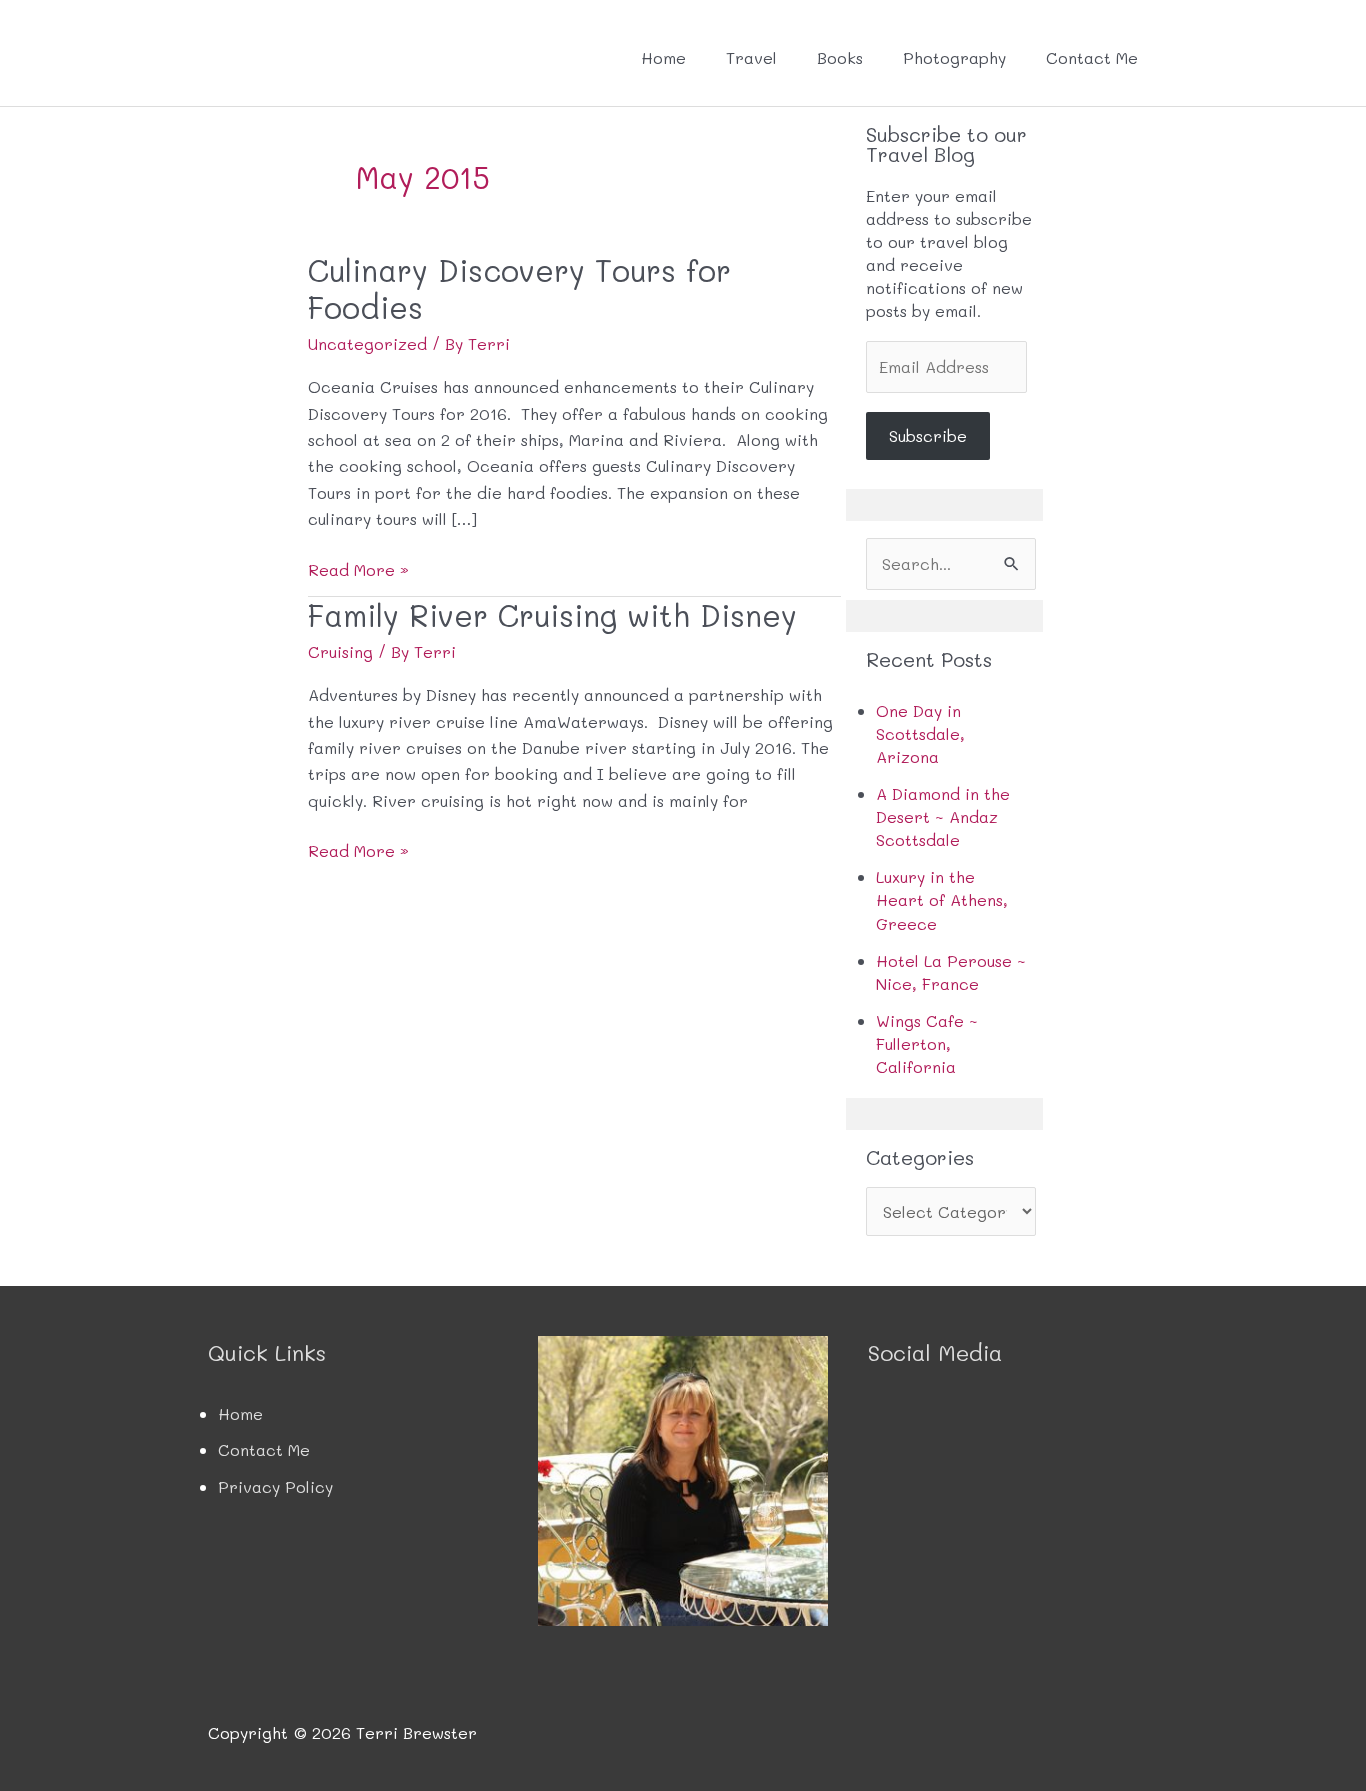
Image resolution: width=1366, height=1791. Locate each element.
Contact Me (1092, 57)
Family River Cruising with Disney (552, 615)
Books (840, 57)
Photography (954, 57)
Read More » (358, 570)
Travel (751, 57)
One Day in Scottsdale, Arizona (920, 733)
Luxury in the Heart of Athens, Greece (942, 899)
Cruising (340, 651)
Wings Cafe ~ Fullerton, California (927, 1043)
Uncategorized (367, 343)
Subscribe (928, 435)
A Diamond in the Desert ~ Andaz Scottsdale (943, 816)
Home (663, 57)
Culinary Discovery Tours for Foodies (519, 288)
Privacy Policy (275, 1486)
